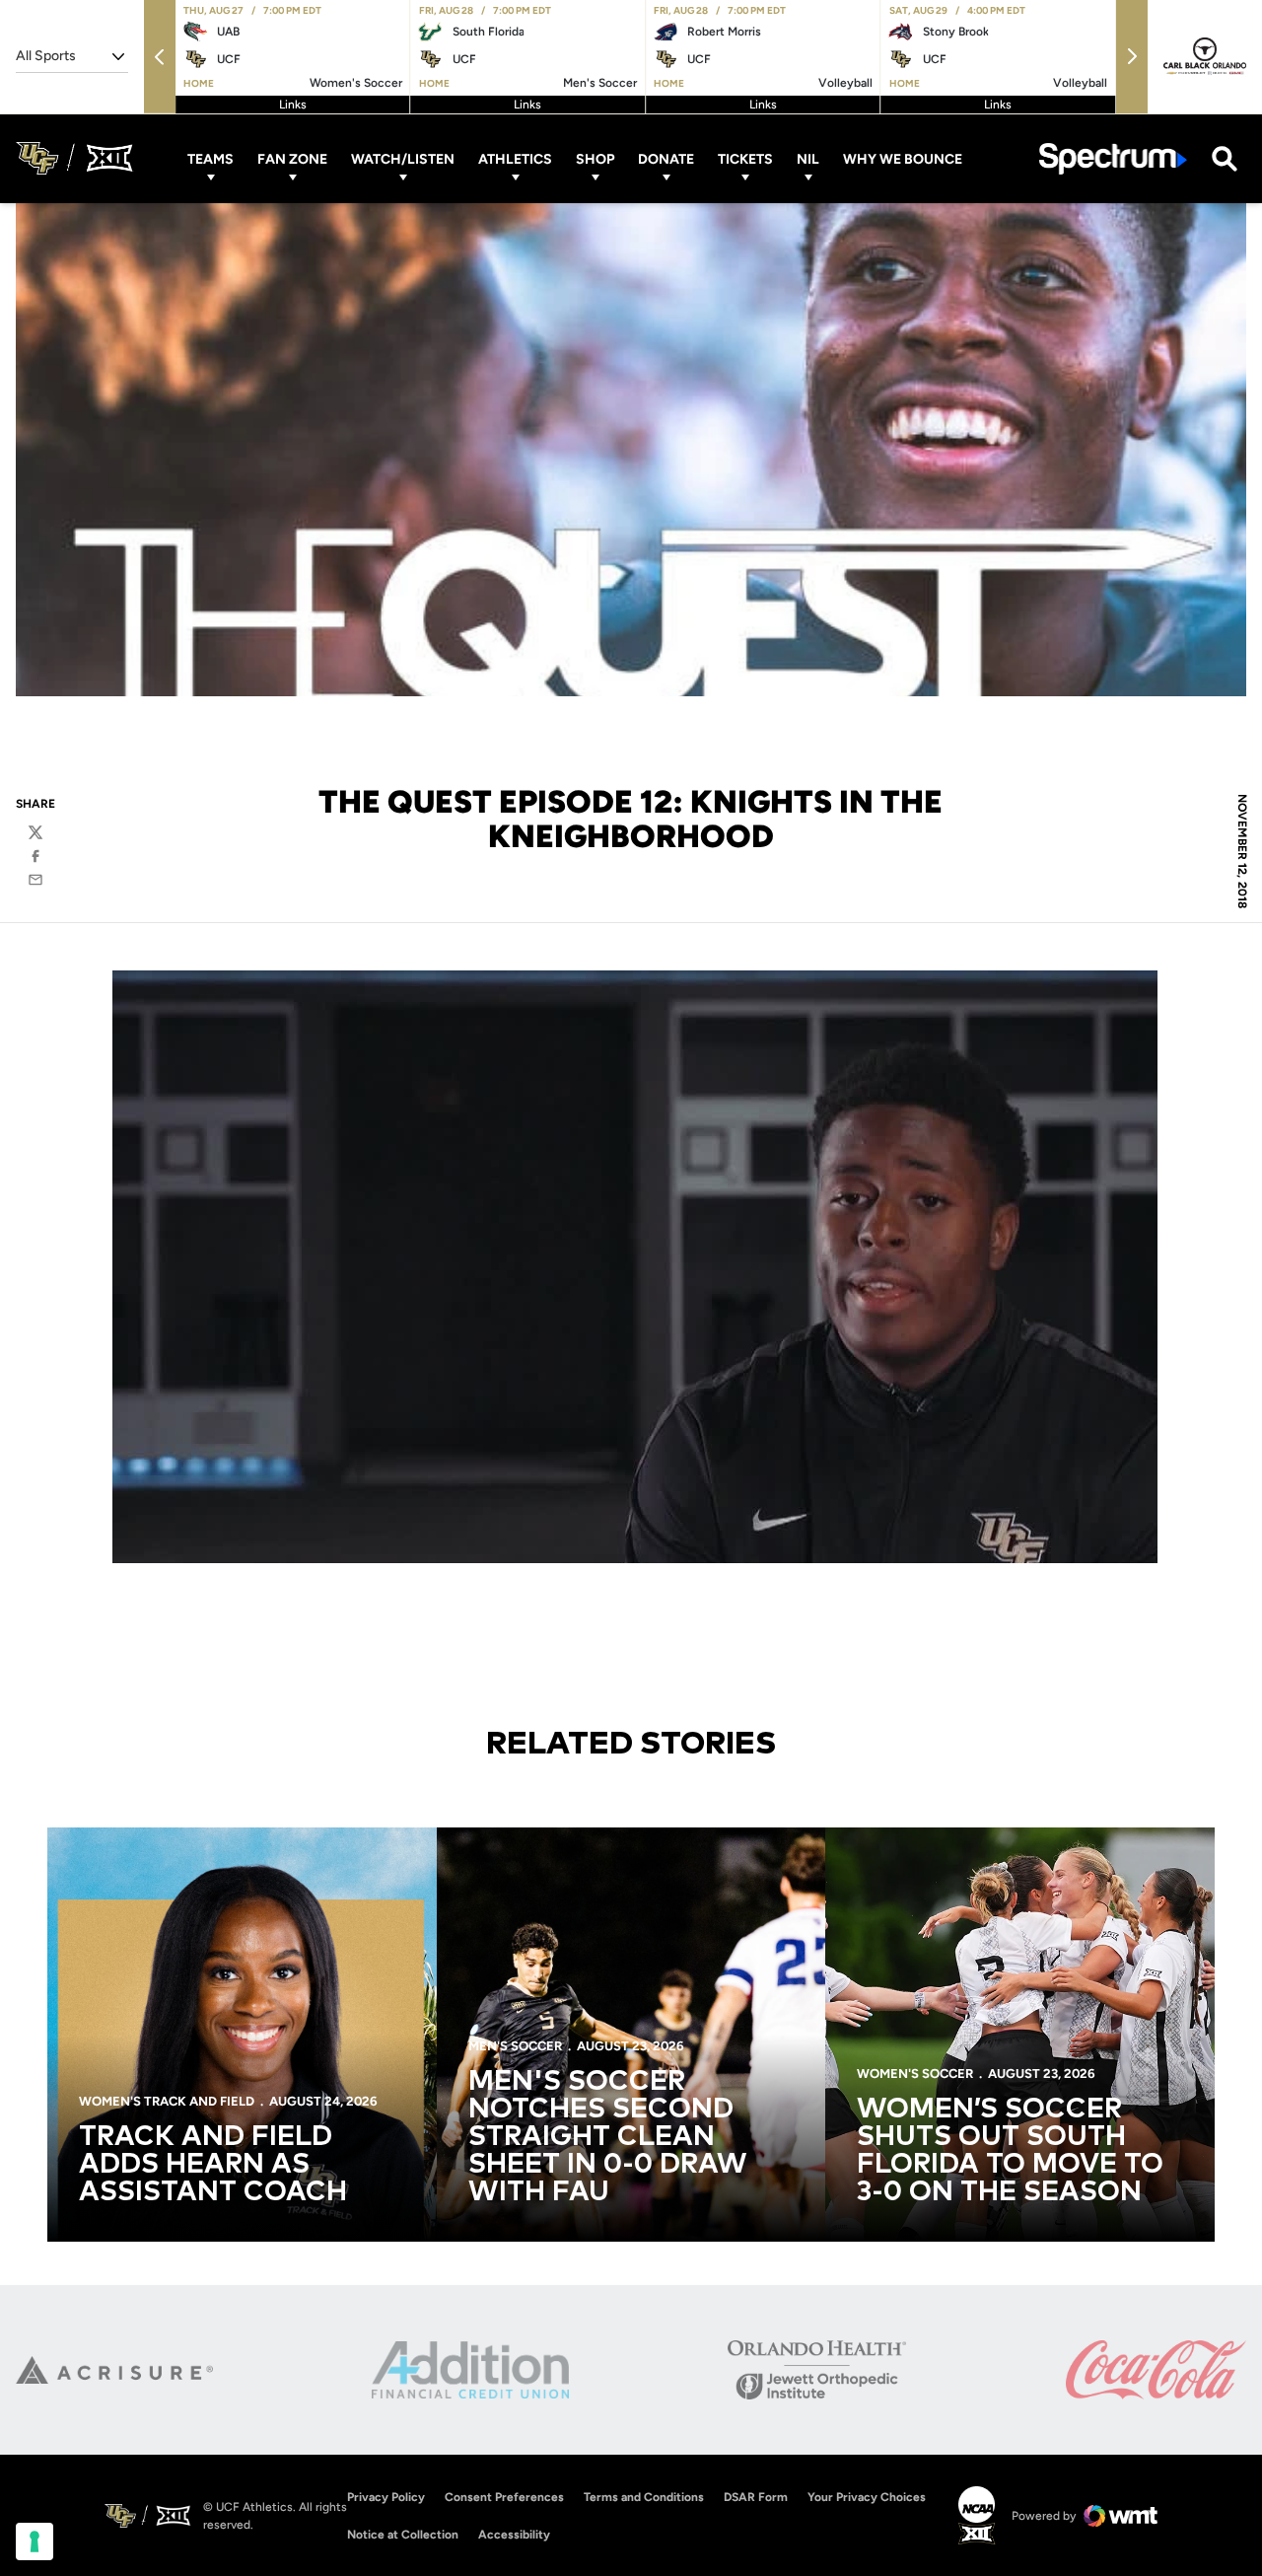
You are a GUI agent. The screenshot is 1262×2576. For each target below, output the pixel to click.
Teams (210, 158)
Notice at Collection (403, 2535)
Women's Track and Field (167, 2101)
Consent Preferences (504, 2497)
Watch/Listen (403, 158)
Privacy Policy (386, 2497)
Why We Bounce (903, 158)
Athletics (515, 158)
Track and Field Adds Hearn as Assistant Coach (213, 2165)
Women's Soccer (915, 2074)
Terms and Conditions (644, 2497)
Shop (595, 158)
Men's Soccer (515, 2046)
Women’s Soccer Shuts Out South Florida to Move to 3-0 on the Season (1010, 2151)
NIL (808, 158)
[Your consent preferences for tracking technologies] (35, 2541)
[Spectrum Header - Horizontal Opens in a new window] (1113, 158)
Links (293, 105)
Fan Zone (292, 158)
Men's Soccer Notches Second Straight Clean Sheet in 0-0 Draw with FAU (608, 2137)
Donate (666, 158)
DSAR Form (756, 2497)
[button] (160, 57)
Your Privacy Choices (867, 2497)
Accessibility (514, 2534)
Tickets (745, 158)
